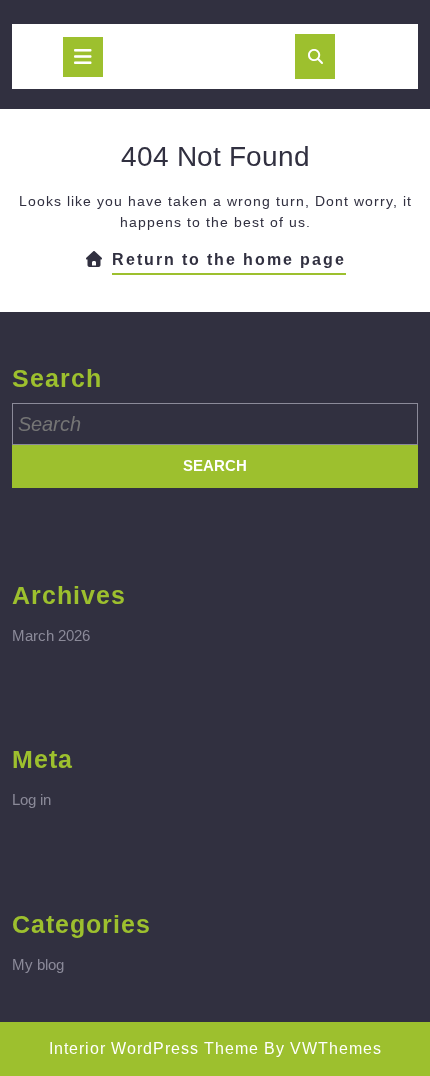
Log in (31, 799)
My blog (38, 964)
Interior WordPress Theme (154, 1048)
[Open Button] (83, 57)
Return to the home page (229, 263)
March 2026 (51, 635)
